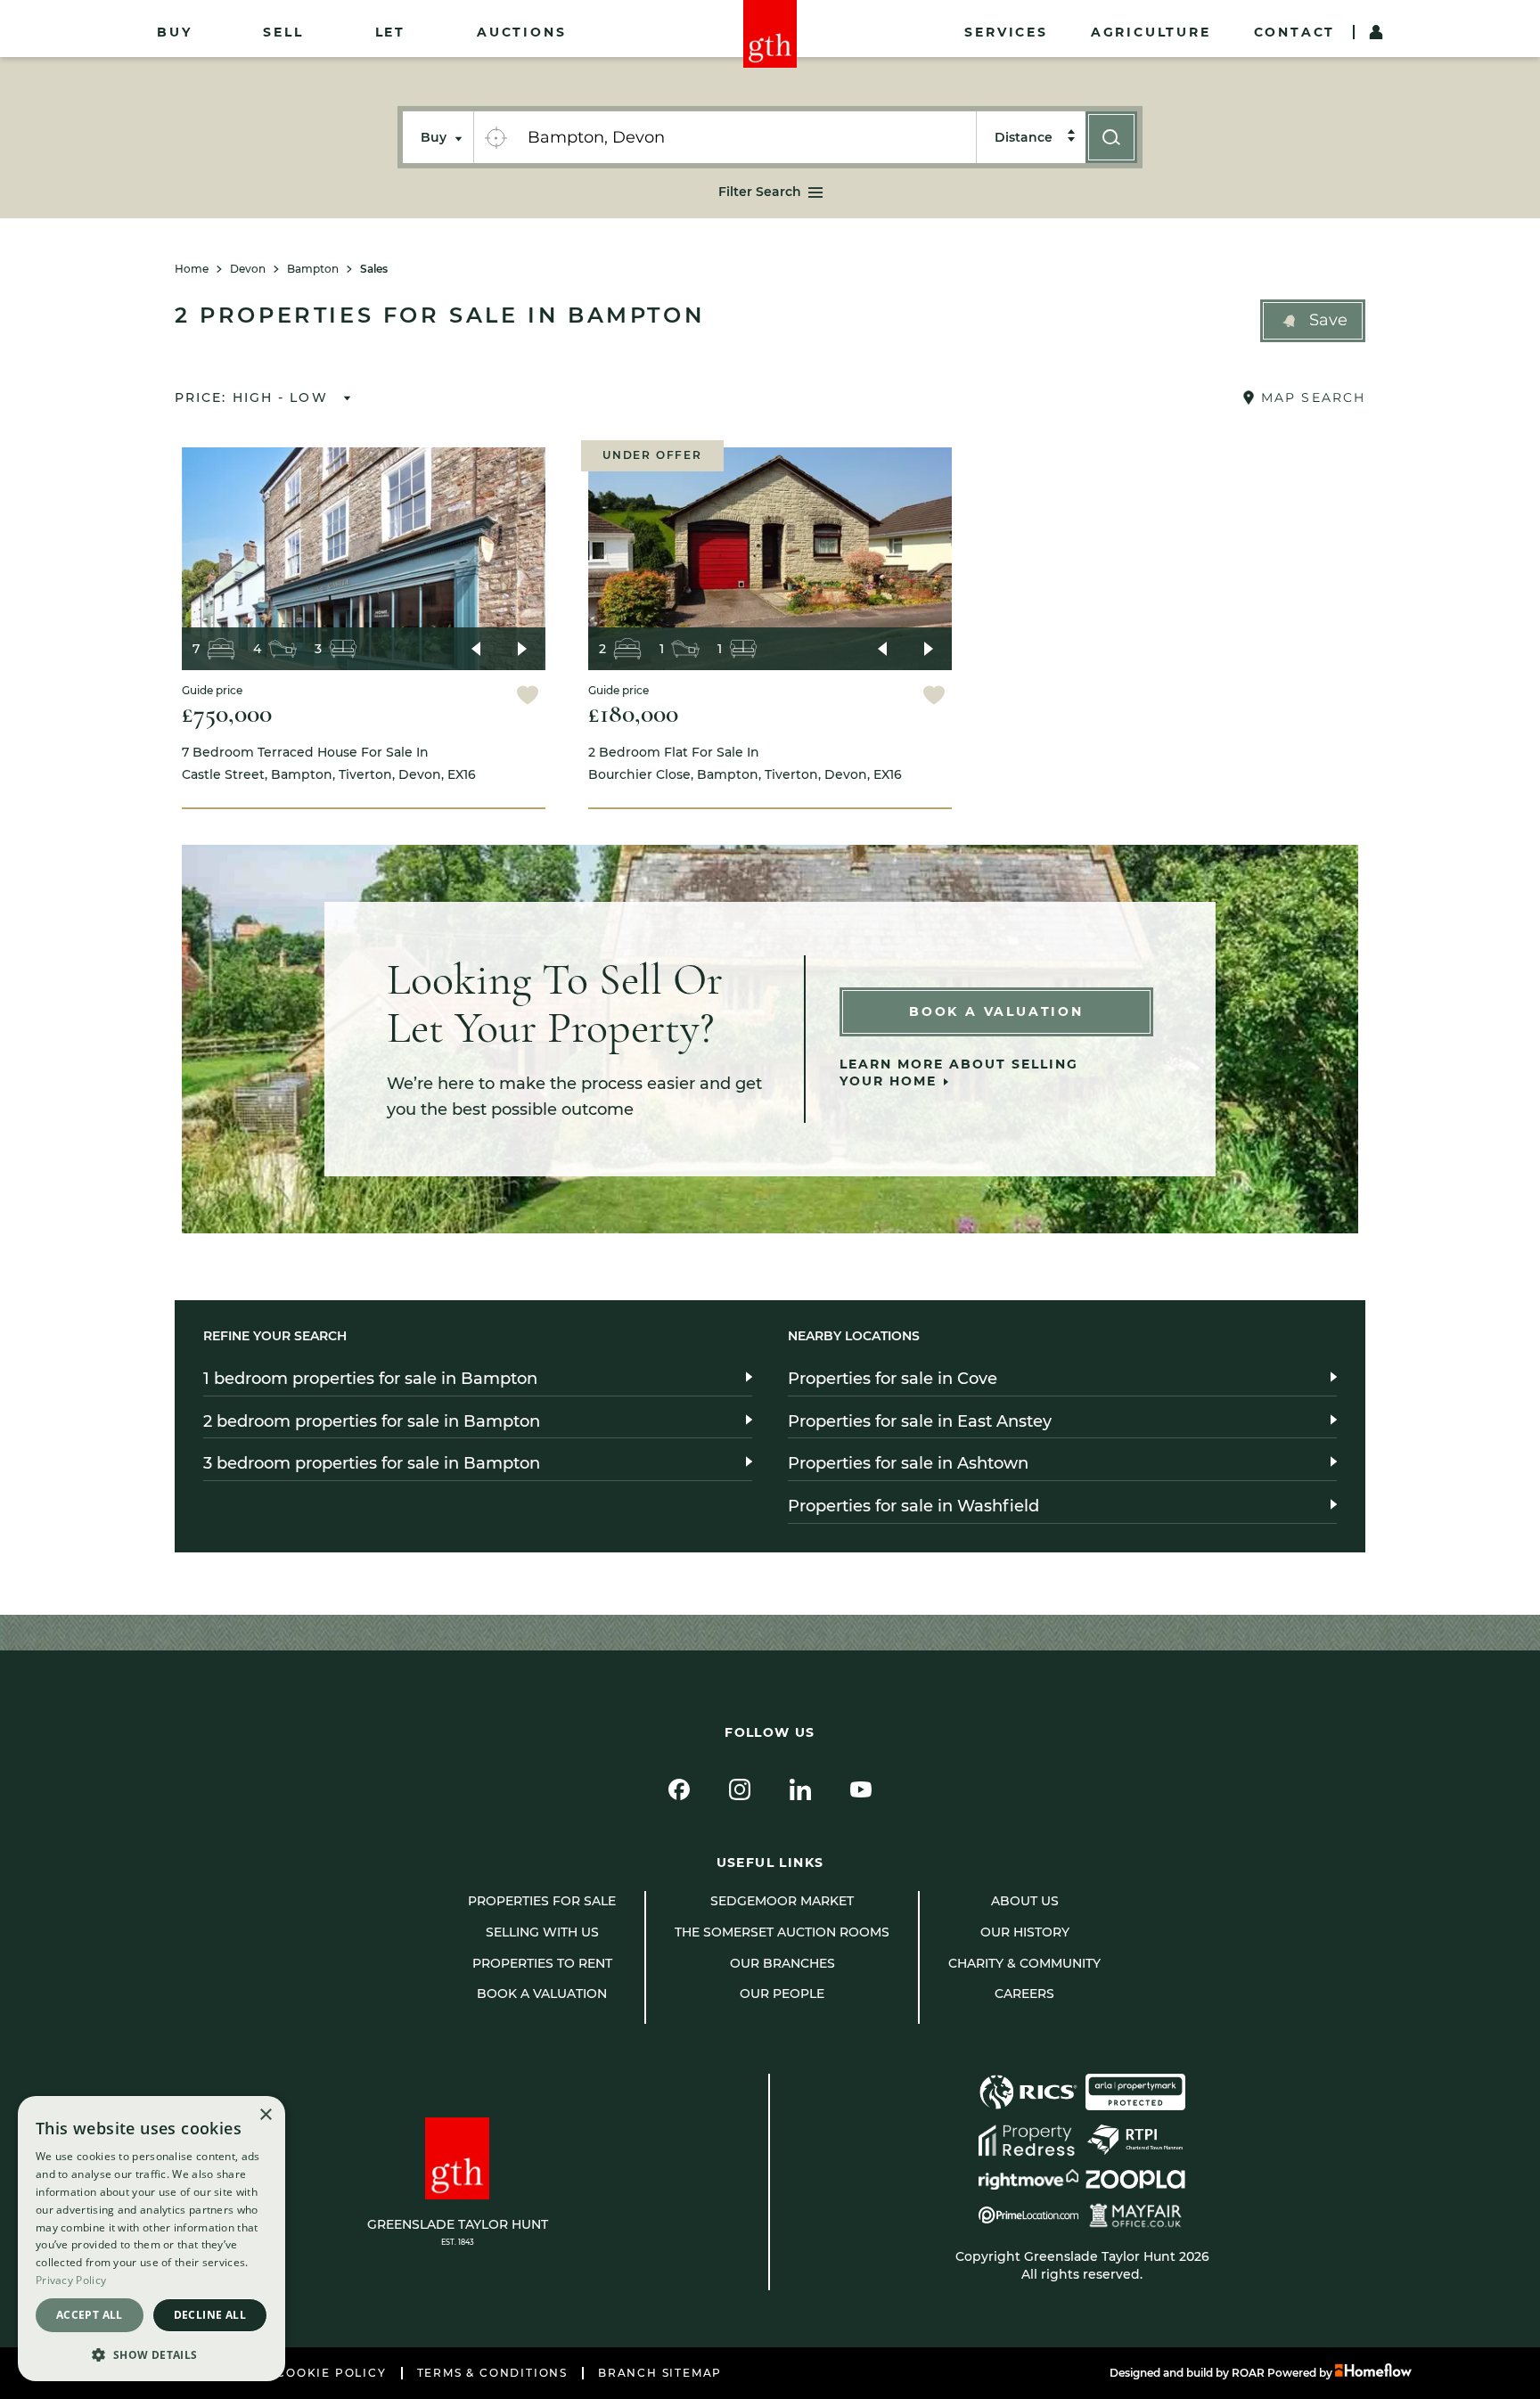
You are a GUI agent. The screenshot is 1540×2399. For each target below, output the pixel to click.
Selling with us (542, 1932)
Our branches (782, 1963)
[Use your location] (496, 137)
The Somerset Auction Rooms (782, 1932)
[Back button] (476, 649)
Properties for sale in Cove (893, 1379)
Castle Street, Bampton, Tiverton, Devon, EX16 (329, 763)
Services (1006, 32)
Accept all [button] (90, 2315)
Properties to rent (542, 1963)
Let (390, 32)
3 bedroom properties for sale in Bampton (372, 1463)
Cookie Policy (331, 2373)
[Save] (528, 697)
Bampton (313, 269)
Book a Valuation (996, 1011)
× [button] (265, 2115)
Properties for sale (542, 1901)
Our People (782, 1994)
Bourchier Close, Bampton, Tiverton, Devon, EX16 (745, 763)
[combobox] (746, 137)
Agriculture (1151, 32)
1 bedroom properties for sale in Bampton (370, 1379)
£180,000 (633, 713)
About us (1025, 1901)
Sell (283, 32)
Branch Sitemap (660, 2373)
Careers (1024, 1994)
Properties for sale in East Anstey (920, 1421)
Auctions (521, 32)
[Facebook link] (679, 1789)
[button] (1313, 321)
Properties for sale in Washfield (913, 1506)
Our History (1025, 1932)
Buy (174, 32)
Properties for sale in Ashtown (908, 1463)
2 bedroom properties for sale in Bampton (372, 1421)
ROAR (1248, 2373)
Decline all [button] (210, 2315)
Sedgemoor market (782, 1901)
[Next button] (522, 649)
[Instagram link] (740, 1789)
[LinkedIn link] (800, 1789)
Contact (1295, 32)
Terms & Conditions (492, 2373)
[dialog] (152, 2239)
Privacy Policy (71, 2280)
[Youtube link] (861, 1789)
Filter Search (760, 192)
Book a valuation (542, 1994)
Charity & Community (1024, 1963)
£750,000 (227, 713)
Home (192, 269)
